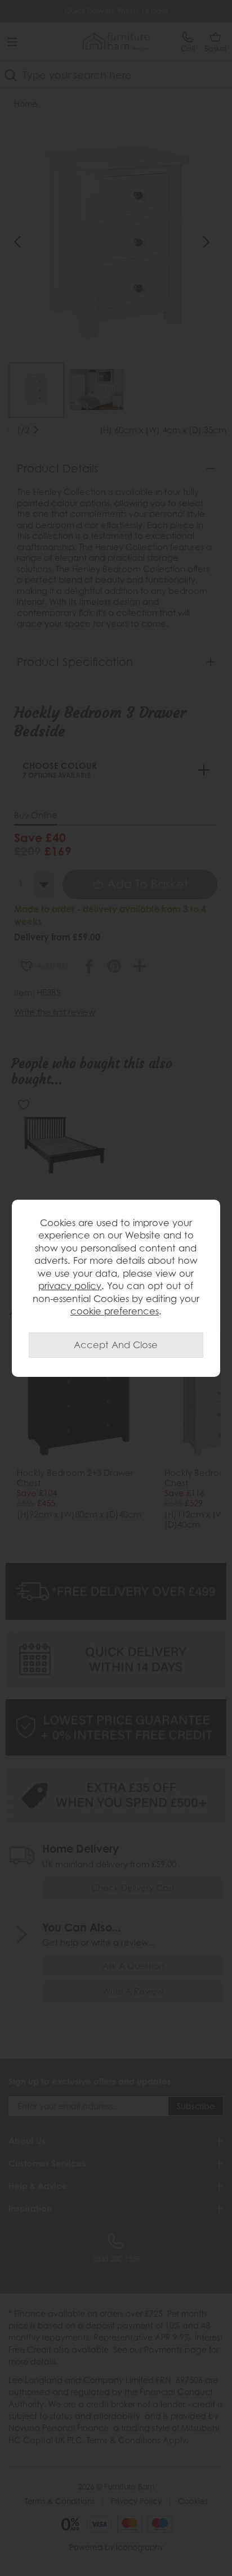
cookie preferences (115, 1311)
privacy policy (70, 1286)
